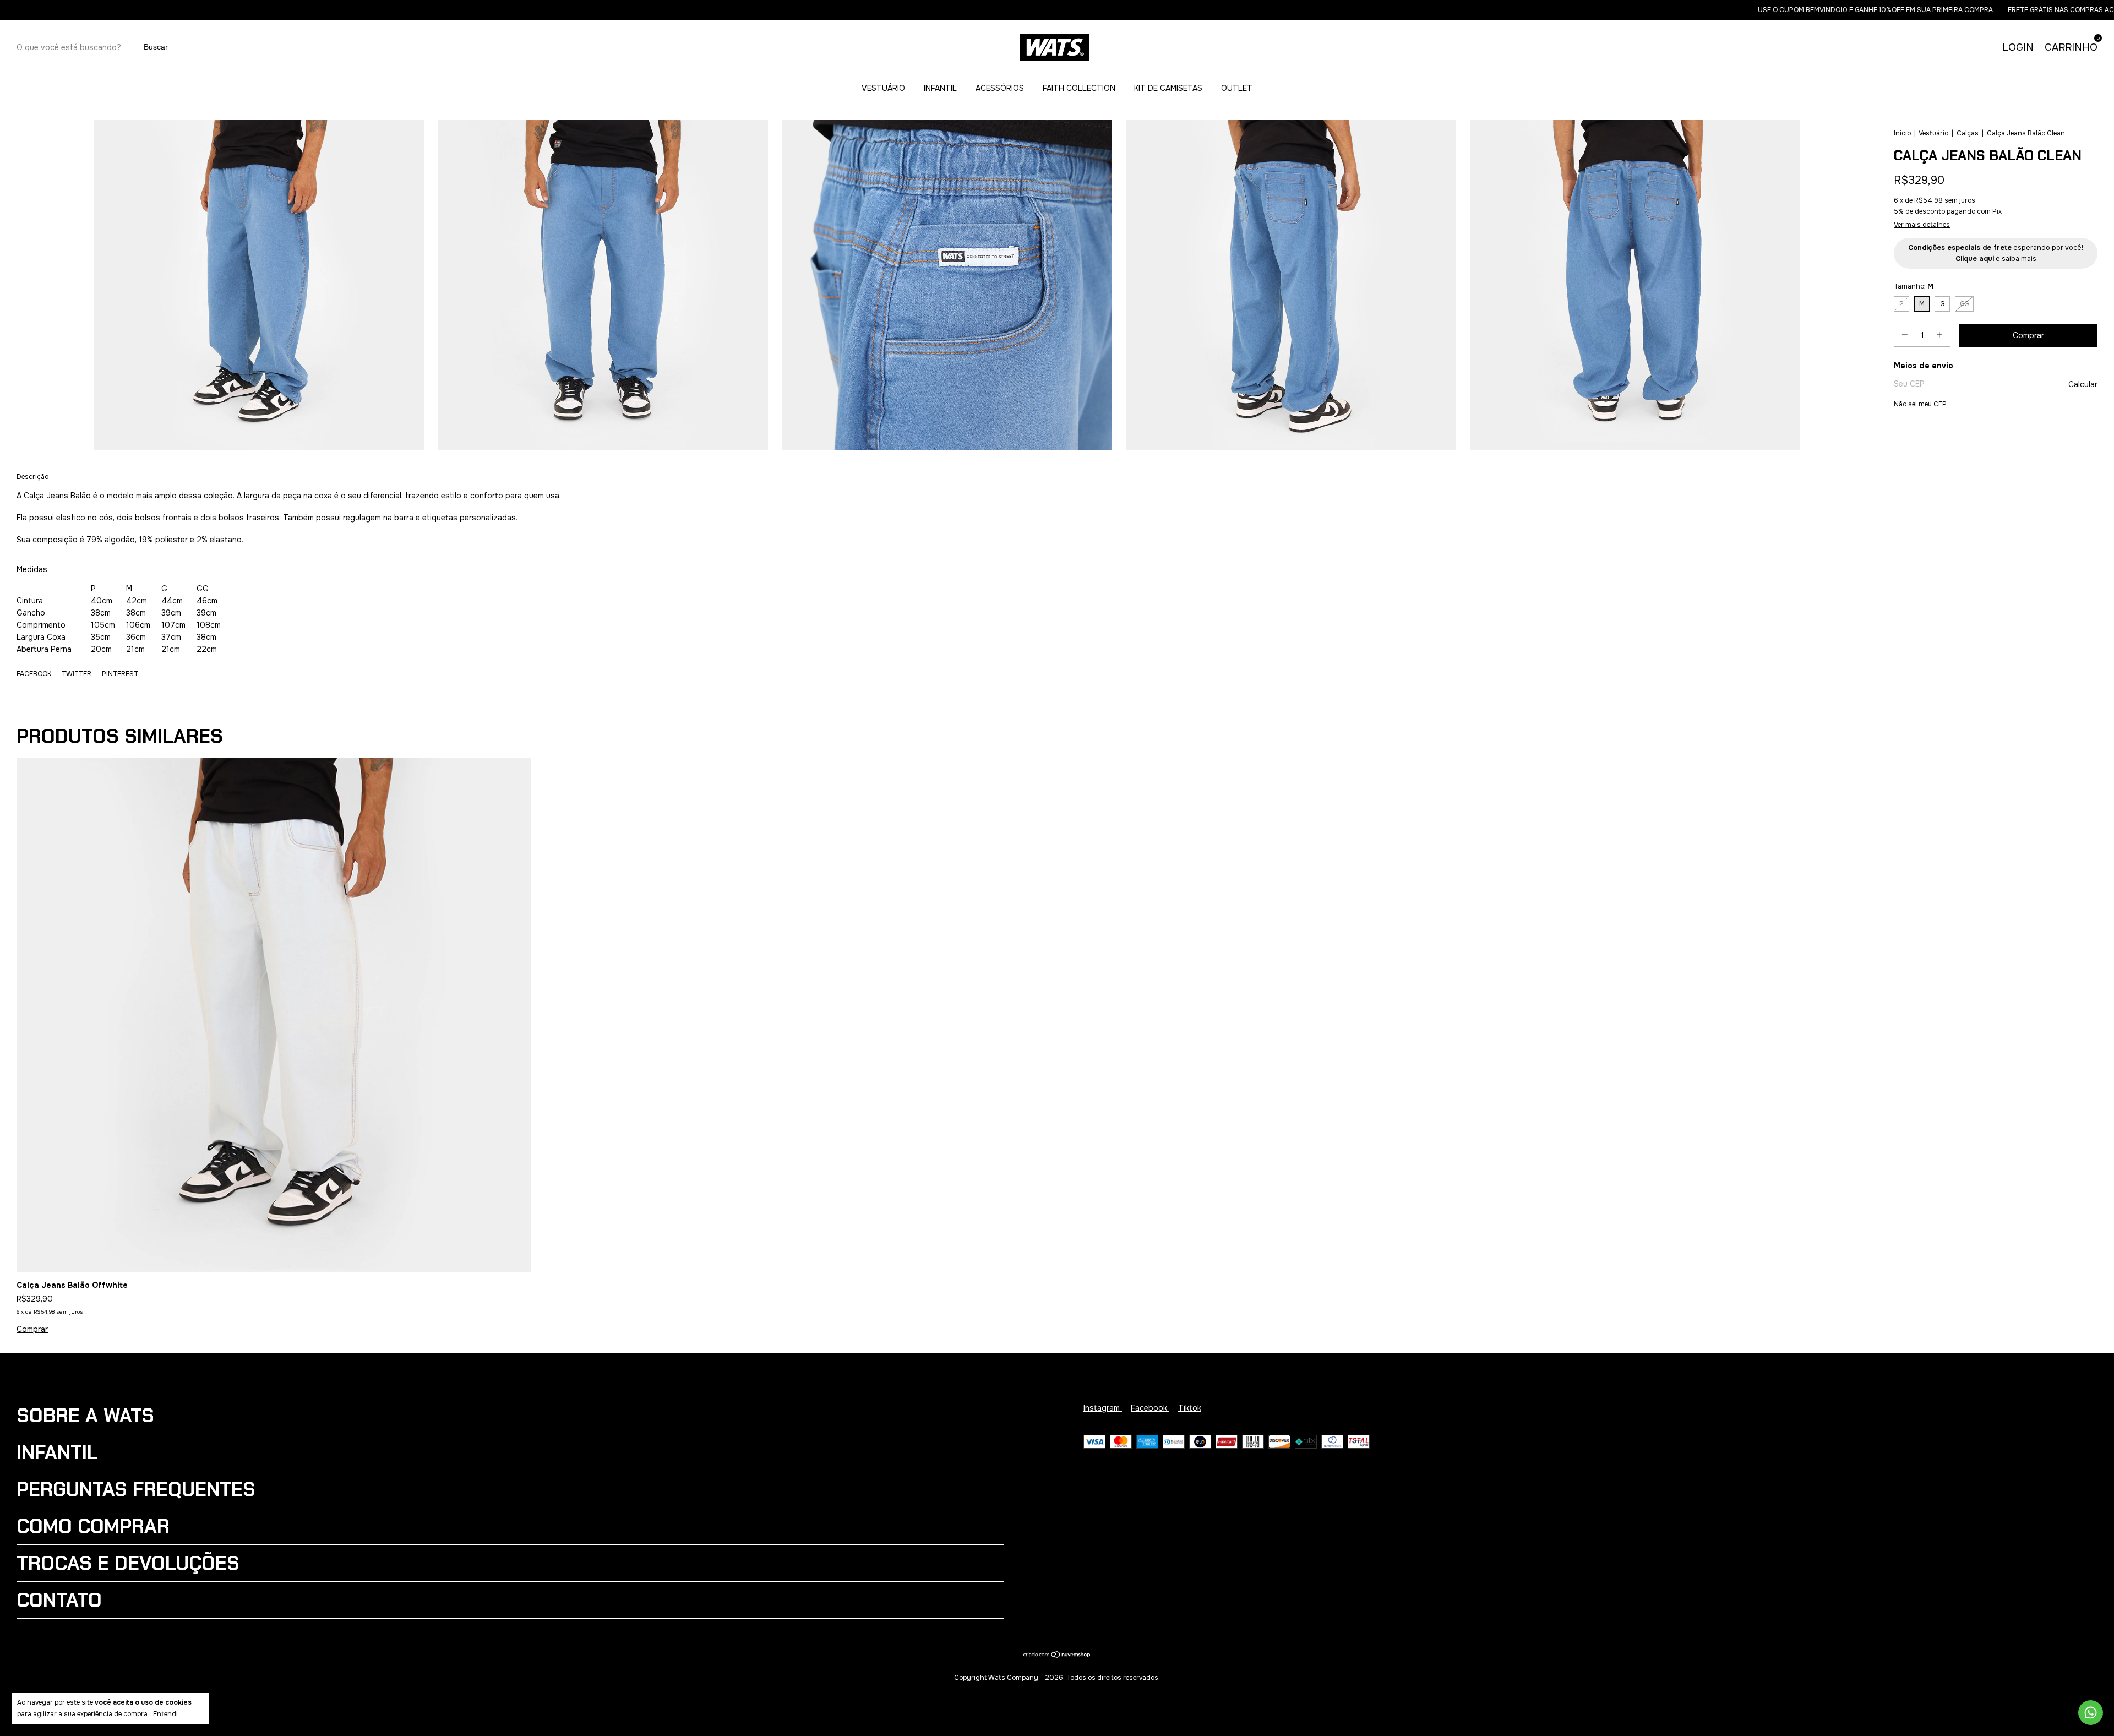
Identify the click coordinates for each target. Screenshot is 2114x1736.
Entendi (165, 1714)
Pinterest (120, 674)
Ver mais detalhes (1922, 225)
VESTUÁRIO (883, 88)
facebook (1150, 1408)
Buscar (156, 47)
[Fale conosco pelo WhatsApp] (2091, 1713)
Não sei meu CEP (1920, 404)
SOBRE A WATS (85, 1416)
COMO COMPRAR (93, 1526)
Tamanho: (1914, 286)
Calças (1968, 133)
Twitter (77, 674)
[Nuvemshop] (1057, 1656)
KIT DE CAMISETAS (1168, 88)
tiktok (1190, 1408)
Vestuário (1933, 133)
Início (1902, 133)
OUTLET (1237, 88)
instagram (1103, 1408)
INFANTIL (940, 88)
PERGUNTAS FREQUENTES (136, 1489)
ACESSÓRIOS (1000, 88)
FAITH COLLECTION (1079, 88)
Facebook (34, 674)
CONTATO (59, 1600)
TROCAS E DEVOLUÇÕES (128, 1563)
